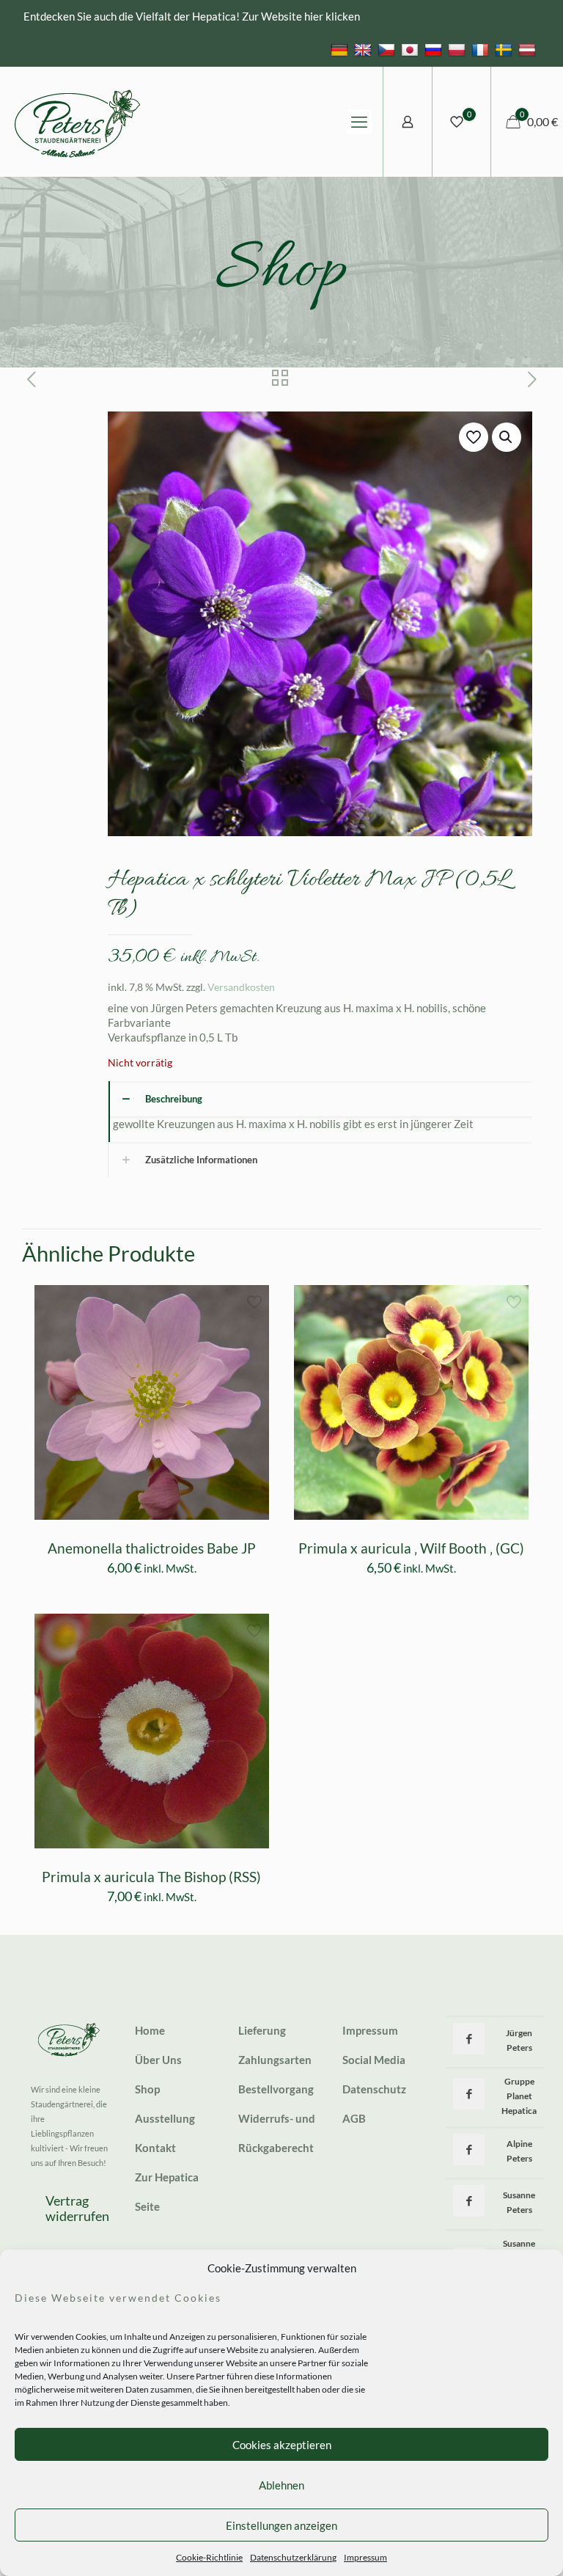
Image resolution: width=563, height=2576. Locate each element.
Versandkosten (241, 987)
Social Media (374, 2060)
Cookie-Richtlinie (209, 2557)
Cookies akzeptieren (282, 2445)
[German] (341, 49)
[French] (482, 49)
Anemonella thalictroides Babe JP (152, 1548)
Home (150, 2030)
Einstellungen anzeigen (281, 2525)
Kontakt (155, 2148)
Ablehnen (281, 2485)
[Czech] (388, 49)
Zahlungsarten (275, 2060)
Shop (147, 2089)
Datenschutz (374, 2089)
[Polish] (459, 49)
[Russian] (435, 49)
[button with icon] (469, 2039)
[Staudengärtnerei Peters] (78, 122)
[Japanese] (412, 49)
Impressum (365, 2557)
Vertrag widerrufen (77, 2209)
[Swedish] (505, 49)
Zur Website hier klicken (301, 16)
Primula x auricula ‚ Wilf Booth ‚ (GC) (411, 1548)
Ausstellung (165, 2118)
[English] (365, 49)
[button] (507, 437)
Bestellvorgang (276, 2089)
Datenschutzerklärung (293, 2557)
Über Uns (158, 2060)
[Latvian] (529, 49)
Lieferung (262, 2030)
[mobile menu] (359, 122)
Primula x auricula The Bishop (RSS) (151, 1877)
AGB (354, 2118)
